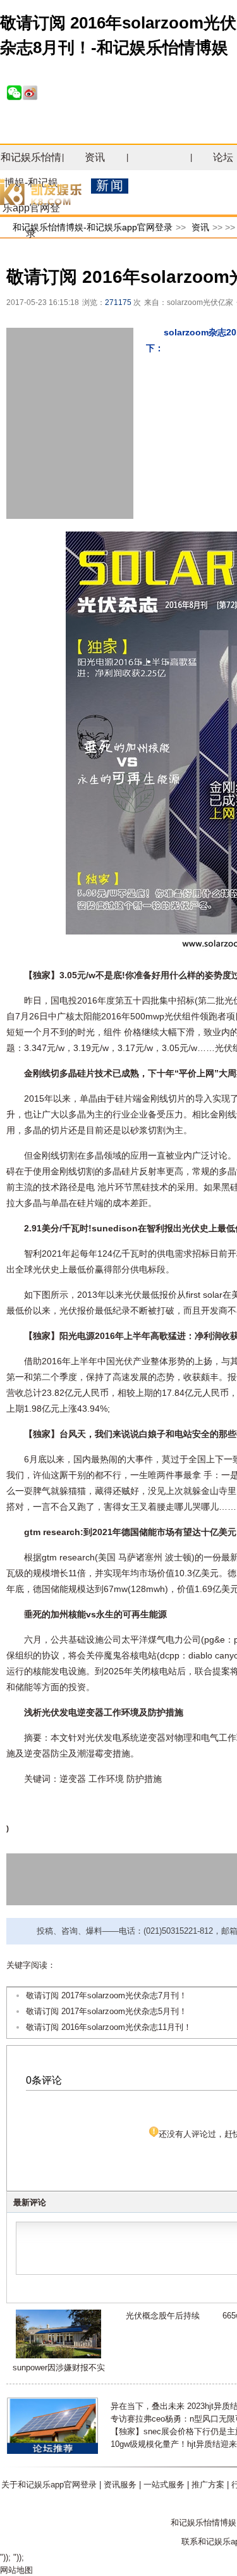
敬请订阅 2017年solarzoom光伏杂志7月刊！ (106, 1995)
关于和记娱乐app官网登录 (49, 2485)
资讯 (95, 157)
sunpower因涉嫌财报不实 (59, 2368)
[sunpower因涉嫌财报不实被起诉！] (58, 2355)
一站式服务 (164, 2485)
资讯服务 (120, 2485)
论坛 (223, 157)
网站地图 (16, 2570)
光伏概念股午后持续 (163, 2316)
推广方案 (208, 2485)
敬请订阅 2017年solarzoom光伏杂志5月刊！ (106, 2011)
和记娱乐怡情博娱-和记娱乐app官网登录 (93, 227)
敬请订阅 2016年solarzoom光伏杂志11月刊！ (109, 2027)
